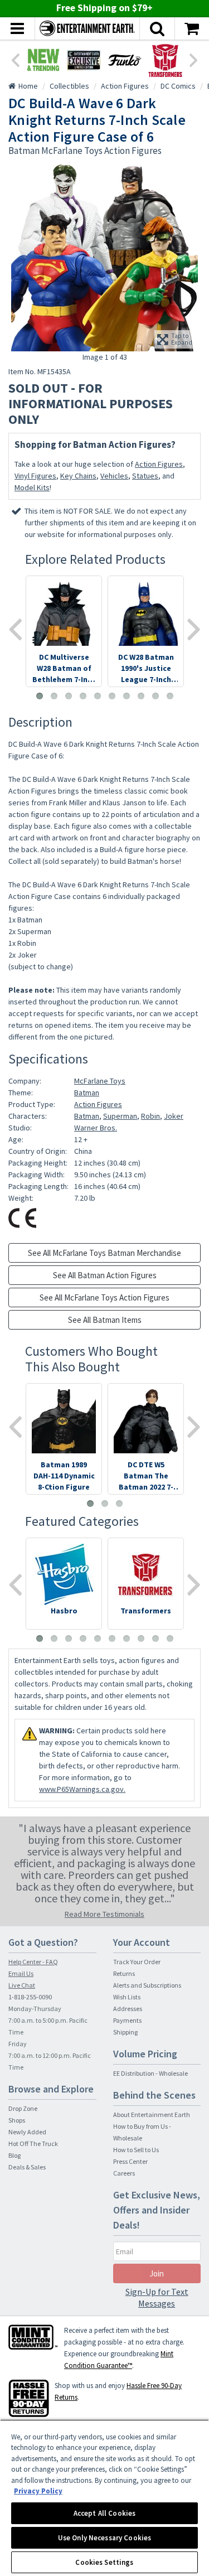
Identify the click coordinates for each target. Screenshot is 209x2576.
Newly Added (27, 2132)
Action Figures (159, 464)
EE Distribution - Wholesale (150, 2073)
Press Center (130, 2161)
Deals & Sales (27, 2167)
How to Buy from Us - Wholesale (142, 2132)
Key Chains (78, 476)
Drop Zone (23, 2108)
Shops (17, 2120)
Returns (124, 1973)
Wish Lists (127, 1997)
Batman (87, 1093)
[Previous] (15, 59)
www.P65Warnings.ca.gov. (82, 1789)
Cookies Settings (104, 2562)
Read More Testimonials (104, 1914)
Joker (174, 1116)
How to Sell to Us (136, 2150)
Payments (127, 2020)
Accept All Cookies (104, 2513)
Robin (150, 1116)
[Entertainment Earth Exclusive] (84, 60)
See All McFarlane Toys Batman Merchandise (104, 1253)
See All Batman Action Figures (105, 1275)
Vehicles (114, 476)
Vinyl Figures (35, 476)
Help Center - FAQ (33, 1962)
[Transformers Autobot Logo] (165, 60)
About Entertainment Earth (152, 2115)
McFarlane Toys (100, 1081)
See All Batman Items (105, 1320)
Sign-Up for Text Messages (157, 2297)
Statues (145, 476)
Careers (124, 2173)
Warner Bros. (96, 1128)
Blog (14, 2155)
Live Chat (22, 1985)
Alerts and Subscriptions (147, 1985)
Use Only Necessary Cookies (104, 2538)
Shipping (125, 2032)
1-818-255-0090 (30, 1997)
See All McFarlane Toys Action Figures (104, 1297)
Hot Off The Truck (33, 2144)
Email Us (21, 1973)
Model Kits (32, 487)
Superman (120, 1116)
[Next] (194, 59)
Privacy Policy (38, 2491)
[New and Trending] (43, 60)
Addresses (128, 2009)
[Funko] (125, 60)
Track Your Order (137, 1962)
